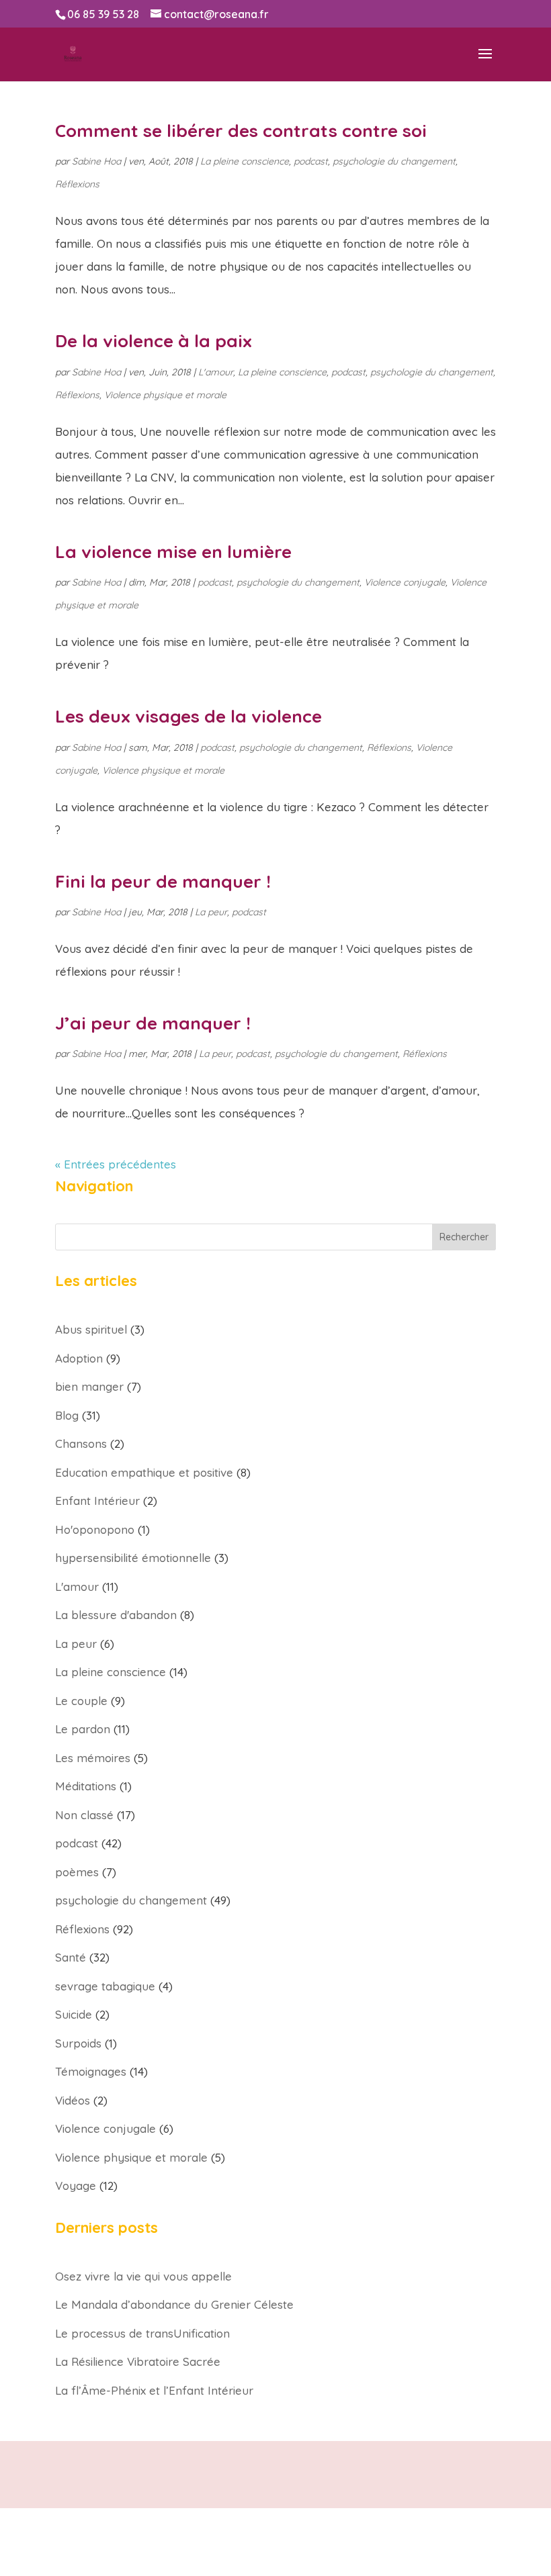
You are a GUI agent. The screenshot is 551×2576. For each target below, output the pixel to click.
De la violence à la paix (154, 341)
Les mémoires (93, 1758)
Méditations (86, 1786)
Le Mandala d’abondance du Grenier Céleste (174, 2304)
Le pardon (83, 1729)
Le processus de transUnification (142, 2333)
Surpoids (78, 2043)
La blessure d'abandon (116, 1615)
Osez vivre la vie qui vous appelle (143, 2276)
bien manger (89, 1386)
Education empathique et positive (144, 1472)
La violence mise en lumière (173, 552)
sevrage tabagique (105, 1986)
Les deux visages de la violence (188, 716)
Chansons (81, 1443)
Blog (67, 1415)
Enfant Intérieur (97, 1501)
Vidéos (73, 2100)
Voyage (76, 2186)
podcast (311, 161)
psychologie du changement (394, 161)
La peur (211, 912)
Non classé (84, 1815)
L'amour (216, 372)
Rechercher (464, 1237)
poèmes (77, 1872)
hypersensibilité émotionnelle (133, 1558)
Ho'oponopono (95, 1529)
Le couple (81, 1701)
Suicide (74, 2014)
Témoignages (91, 2071)
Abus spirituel (91, 1329)
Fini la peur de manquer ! (163, 881)
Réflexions (77, 184)
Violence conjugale (405, 582)
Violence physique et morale (165, 395)
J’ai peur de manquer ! (153, 1023)
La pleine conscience (245, 161)
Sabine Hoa (96, 161)
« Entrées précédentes (116, 1164)
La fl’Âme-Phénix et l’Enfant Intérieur (154, 2390)
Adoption (79, 1358)
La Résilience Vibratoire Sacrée (138, 2361)
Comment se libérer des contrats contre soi (241, 131)
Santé (71, 1957)
